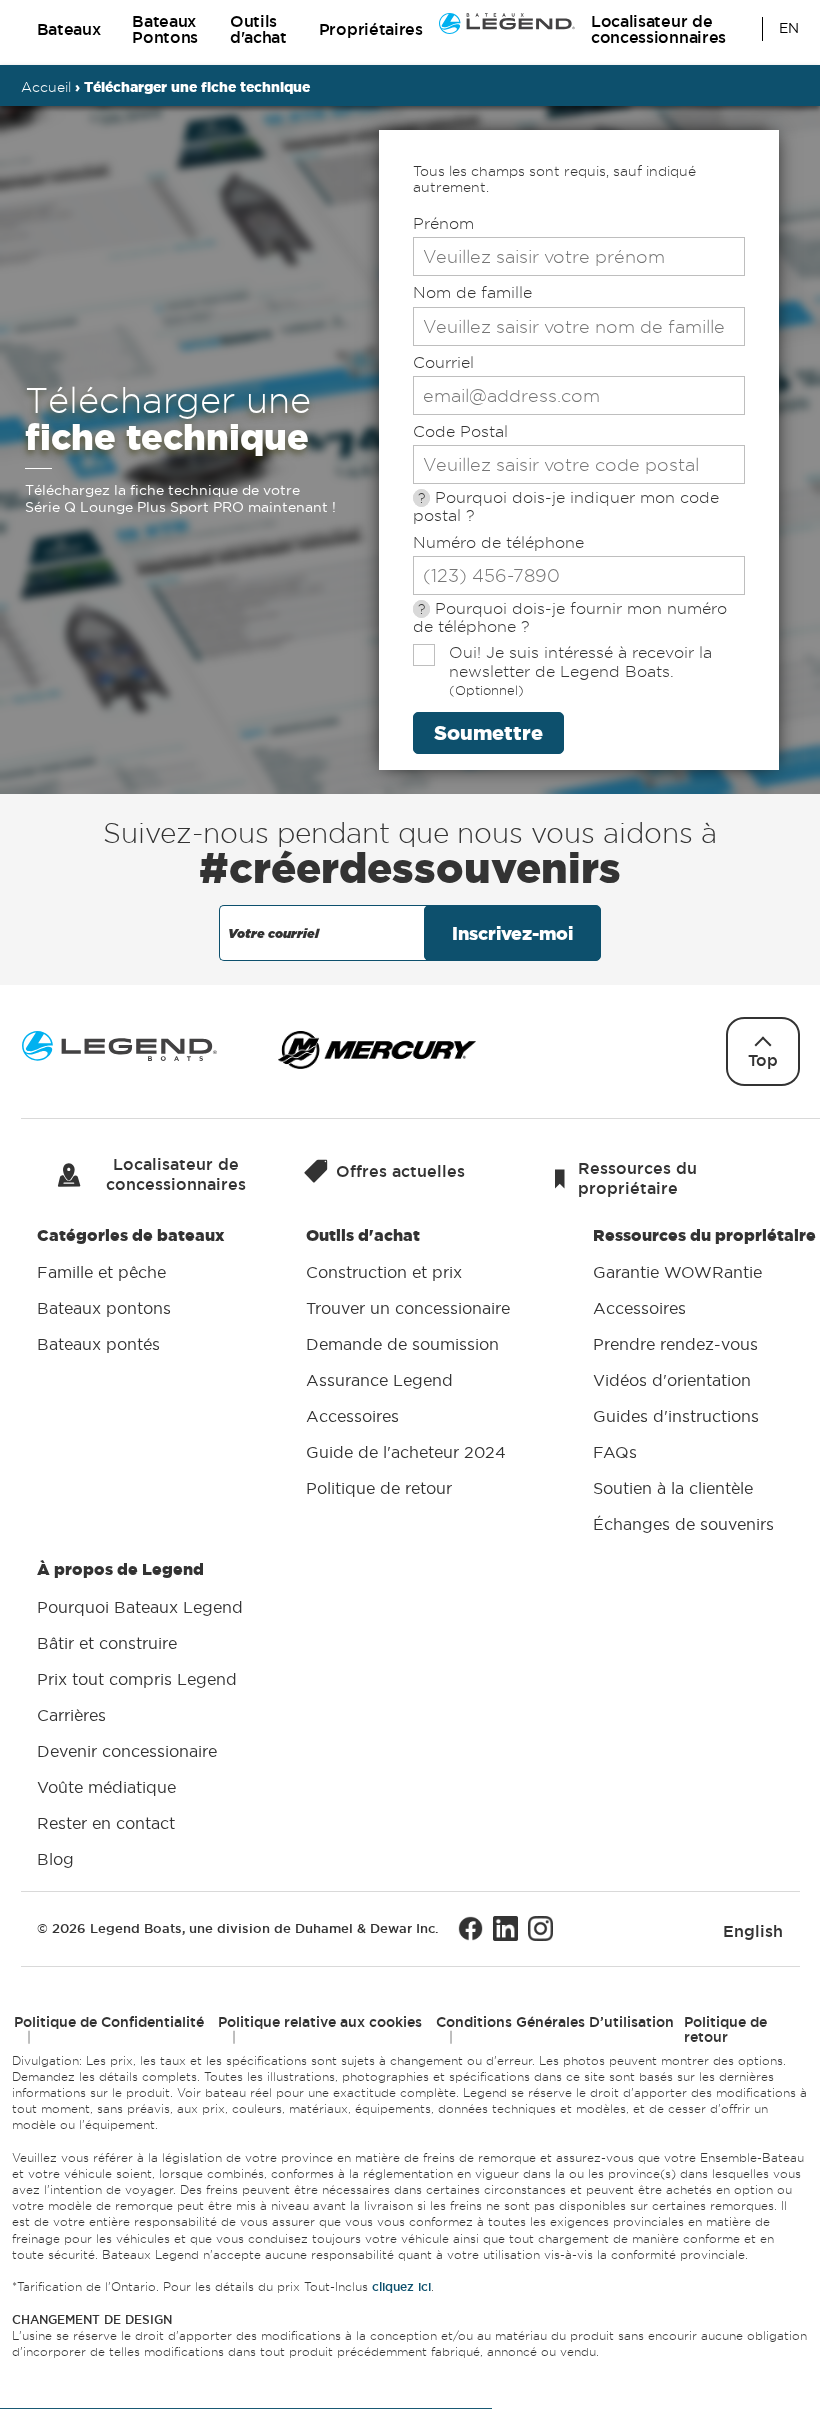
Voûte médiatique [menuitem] (106, 1787)
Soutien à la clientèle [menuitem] (673, 1489)
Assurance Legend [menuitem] (379, 1381)
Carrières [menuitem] (71, 1715)
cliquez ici (401, 2287)
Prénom (443, 223)
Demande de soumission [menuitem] (402, 1345)
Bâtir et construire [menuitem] (107, 1643)
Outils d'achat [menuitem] (408, 1361)
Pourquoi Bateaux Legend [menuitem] (140, 1607)
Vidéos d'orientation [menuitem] (672, 1381)
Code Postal (460, 431)
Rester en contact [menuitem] (106, 1823)
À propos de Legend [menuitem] (140, 1714)
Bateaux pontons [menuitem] (104, 1309)
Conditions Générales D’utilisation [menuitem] (555, 2022)
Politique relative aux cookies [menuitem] (320, 2022)
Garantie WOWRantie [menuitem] (677, 1273)
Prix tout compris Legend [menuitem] (137, 1679)
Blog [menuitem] (55, 1859)
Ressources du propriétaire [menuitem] (704, 1379)
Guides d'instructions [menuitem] (676, 1417)
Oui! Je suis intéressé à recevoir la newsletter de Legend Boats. (580, 670)
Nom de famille (472, 292)
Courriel (443, 362)
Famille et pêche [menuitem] (101, 1273)
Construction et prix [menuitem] (384, 1273)
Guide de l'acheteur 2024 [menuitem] (406, 1453)
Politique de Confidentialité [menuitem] (109, 2022)
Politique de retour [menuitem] (379, 1489)
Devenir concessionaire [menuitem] (127, 1751)
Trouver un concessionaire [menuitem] (408, 1309)
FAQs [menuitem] (615, 1453)
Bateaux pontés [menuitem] (98, 1345)
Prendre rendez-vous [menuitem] (675, 1345)
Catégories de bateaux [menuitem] (130, 1289)
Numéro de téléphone (498, 542)
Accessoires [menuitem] (352, 1417)
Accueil (46, 87)
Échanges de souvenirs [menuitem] (683, 1525)
